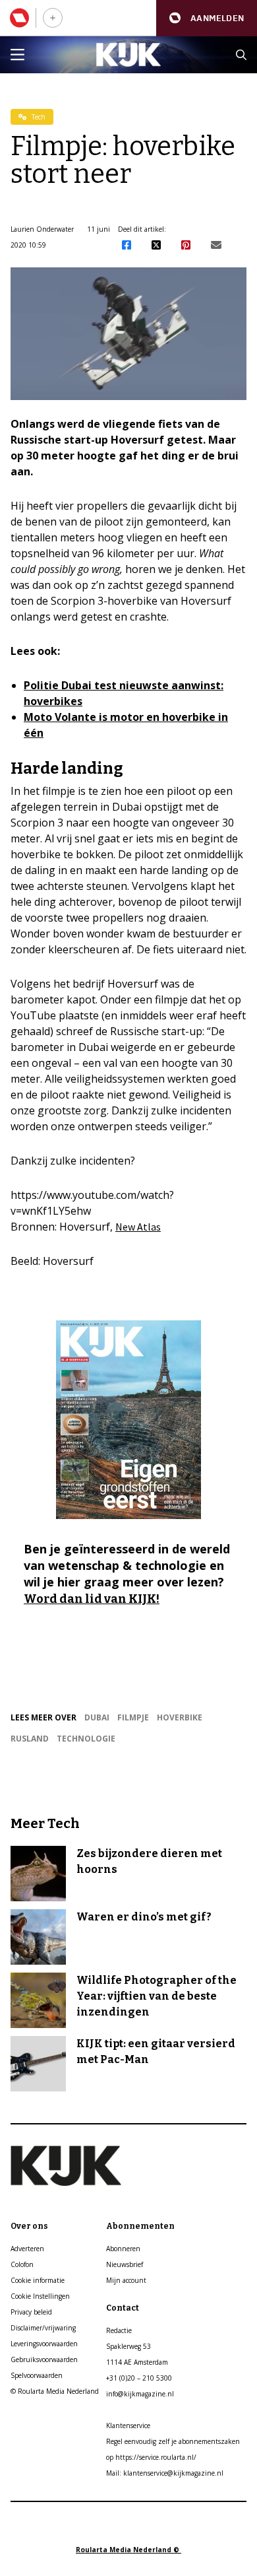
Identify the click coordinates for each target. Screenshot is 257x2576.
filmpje (133, 1717)
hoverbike (180, 1717)
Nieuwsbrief (125, 2264)
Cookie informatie (38, 2280)
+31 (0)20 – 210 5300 (139, 2378)
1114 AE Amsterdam (137, 2362)
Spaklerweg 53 (128, 2346)
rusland (30, 1739)
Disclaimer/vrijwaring (43, 2328)
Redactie (119, 2330)
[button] (207, 18)
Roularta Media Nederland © (128, 2550)
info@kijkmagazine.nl (140, 2394)
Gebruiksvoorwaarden (44, 2359)
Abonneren (123, 2249)
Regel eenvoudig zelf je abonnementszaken (173, 2441)
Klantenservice (128, 2425)
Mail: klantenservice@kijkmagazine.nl (165, 2473)
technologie (86, 1739)
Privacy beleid (31, 2312)
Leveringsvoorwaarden (44, 2344)
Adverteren (27, 2249)
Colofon (22, 2264)
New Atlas (138, 1227)
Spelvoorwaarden (37, 2375)
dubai (97, 1717)
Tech (38, 117)
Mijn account (126, 2280)
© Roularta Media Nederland (55, 2391)
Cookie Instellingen (40, 2296)
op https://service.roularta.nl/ (151, 2457)
